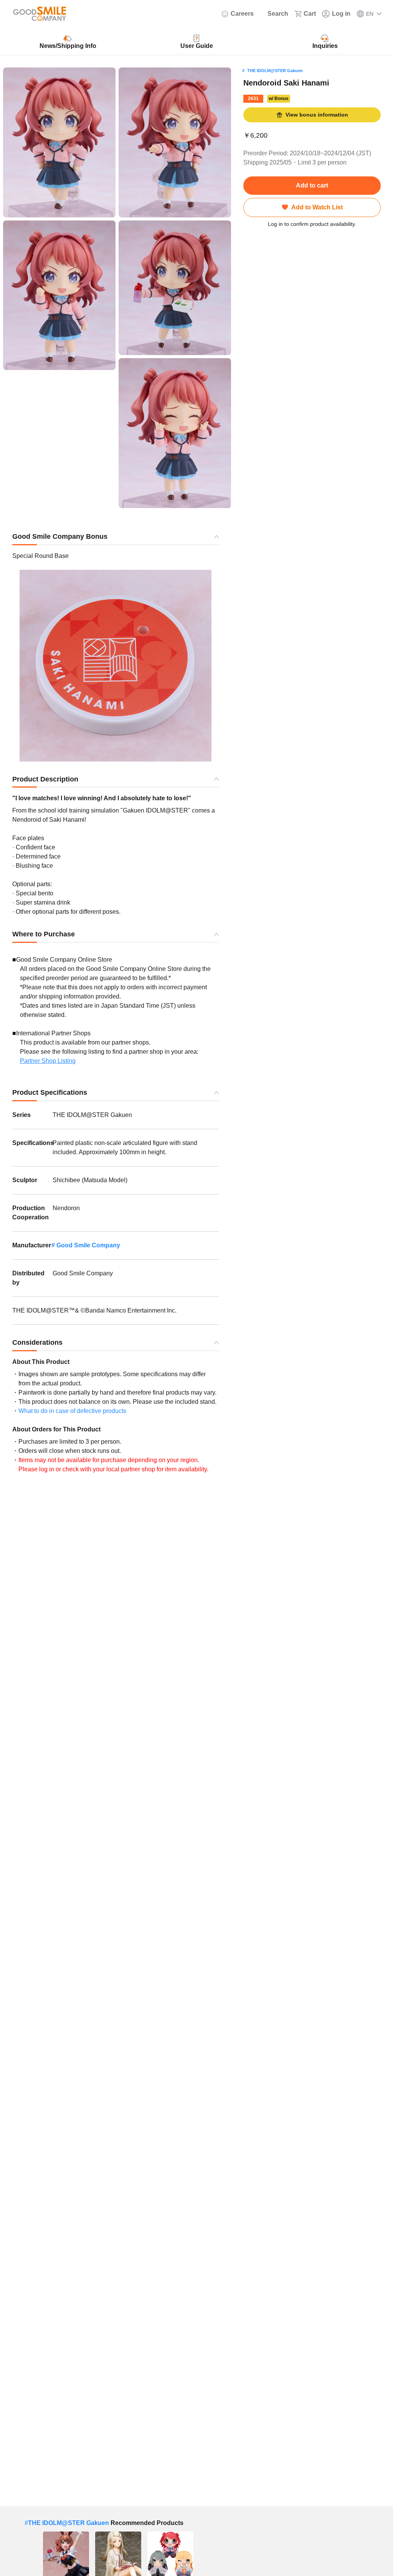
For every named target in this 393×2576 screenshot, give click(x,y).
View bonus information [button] (317, 115)
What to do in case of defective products (72, 1411)
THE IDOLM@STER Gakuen (275, 71)
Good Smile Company (88, 1245)
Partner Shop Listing (48, 1061)
